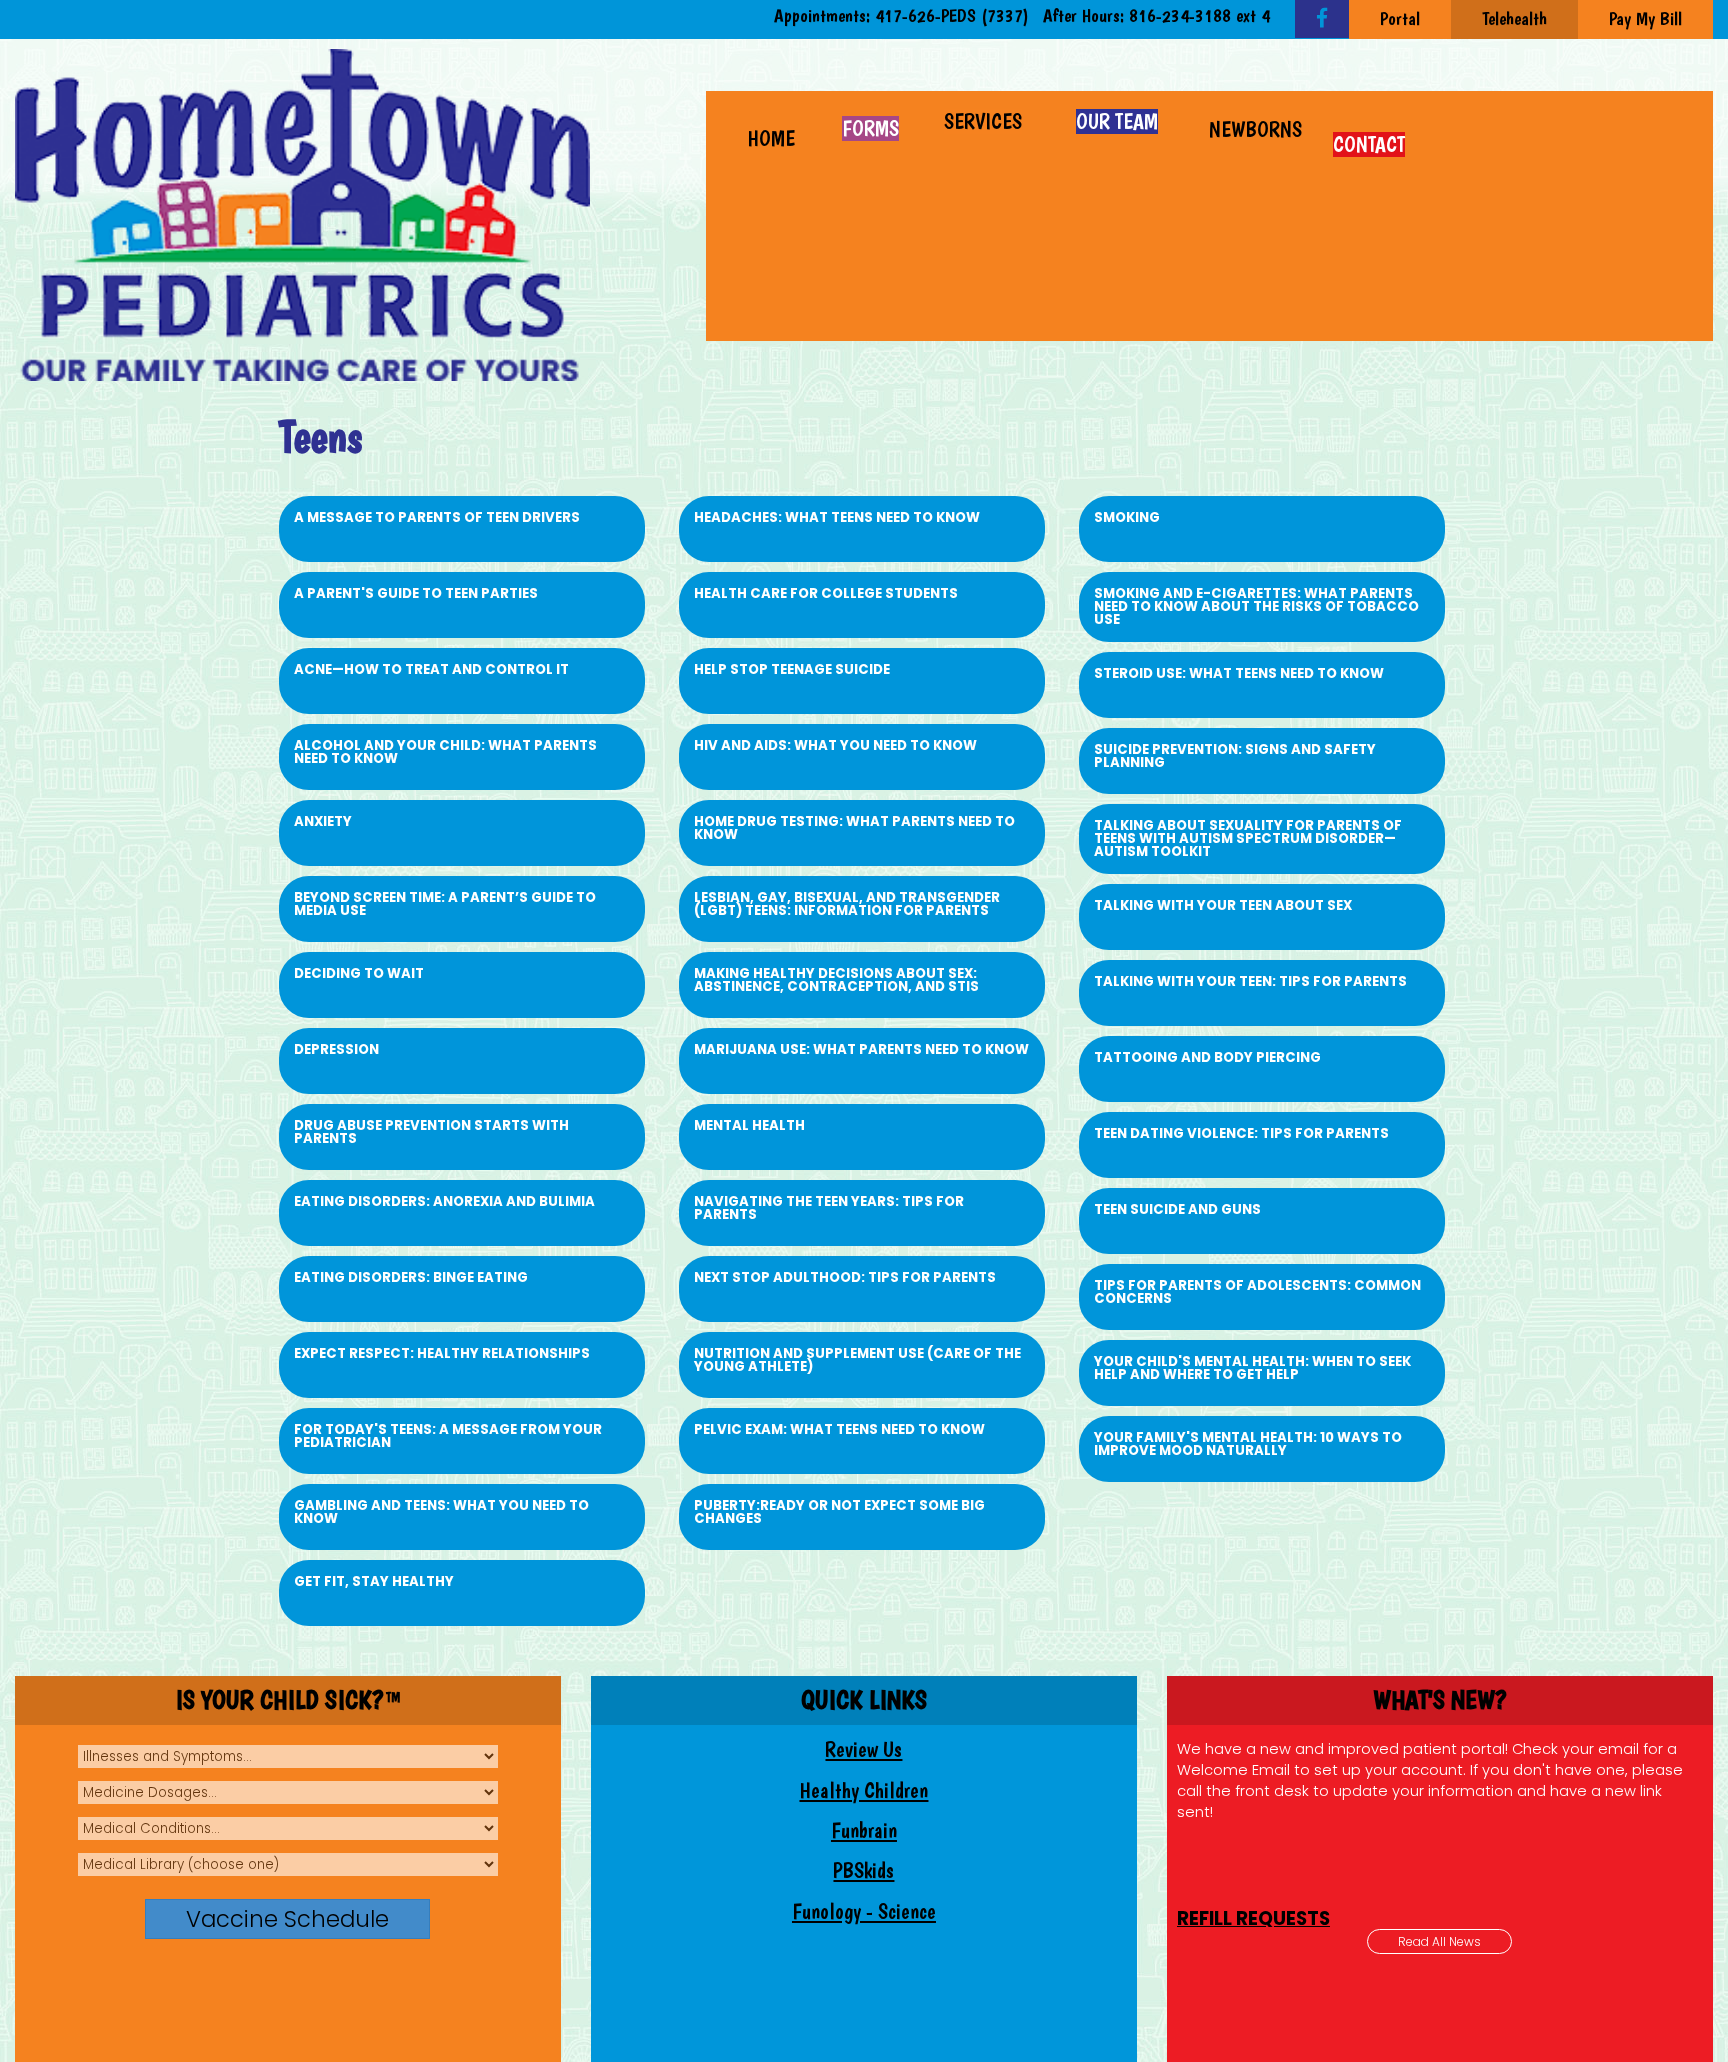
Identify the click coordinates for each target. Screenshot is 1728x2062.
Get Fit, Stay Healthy (374, 1581)
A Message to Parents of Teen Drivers (437, 517)
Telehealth (1514, 18)
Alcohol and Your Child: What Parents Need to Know (445, 752)
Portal (1400, 18)
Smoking (1127, 517)
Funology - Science (864, 1911)
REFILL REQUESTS (1253, 1747)
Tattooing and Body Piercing (1207, 1057)
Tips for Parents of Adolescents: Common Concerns (1257, 1292)
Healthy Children (863, 1790)
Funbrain (864, 1830)
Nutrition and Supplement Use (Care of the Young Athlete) (857, 1360)
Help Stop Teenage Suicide (792, 669)
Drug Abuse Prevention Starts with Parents (431, 1132)
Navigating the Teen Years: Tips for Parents (829, 1208)
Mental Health (749, 1125)
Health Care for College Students (826, 593)
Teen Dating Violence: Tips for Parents (1241, 1133)
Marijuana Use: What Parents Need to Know (861, 1049)
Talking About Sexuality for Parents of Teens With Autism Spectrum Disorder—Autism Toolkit (1248, 838)
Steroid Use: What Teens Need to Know (1239, 673)
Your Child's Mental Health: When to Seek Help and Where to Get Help (1252, 1368)
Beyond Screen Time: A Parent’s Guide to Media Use (445, 904)
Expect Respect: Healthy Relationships (442, 1353)
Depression (336, 1049)
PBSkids (863, 1870)
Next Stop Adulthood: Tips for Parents (845, 1277)
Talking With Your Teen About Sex (1223, 905)
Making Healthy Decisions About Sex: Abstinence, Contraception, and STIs (836, 980)
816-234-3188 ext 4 (1199, 15)
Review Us (863, 1749)
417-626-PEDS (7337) (952, 15)
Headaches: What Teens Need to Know (837, 517)
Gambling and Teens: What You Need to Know (441, 1512)
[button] (985, 119)
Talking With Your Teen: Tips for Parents (1250, 981)
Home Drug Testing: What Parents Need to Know (854, 828)
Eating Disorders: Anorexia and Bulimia (444, 1201)
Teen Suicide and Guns (1177, 1209)
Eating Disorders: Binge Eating (411, 1277)
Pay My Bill (1645, 18)
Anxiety (323, 821)
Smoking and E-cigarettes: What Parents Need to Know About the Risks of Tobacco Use (1256, 606)
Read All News (1439, 1941)
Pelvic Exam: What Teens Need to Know (839, 1429)
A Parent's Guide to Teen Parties (416, 593)
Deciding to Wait (359, 973)
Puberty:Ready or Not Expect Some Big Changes (839, 1512)
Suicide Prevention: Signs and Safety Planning (1235, 756)
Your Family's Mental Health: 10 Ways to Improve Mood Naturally (1248, 1444)
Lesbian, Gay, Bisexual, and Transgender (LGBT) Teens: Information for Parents (847, 904)
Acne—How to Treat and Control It (431, 669)
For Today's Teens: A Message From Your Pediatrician (448, 1436)
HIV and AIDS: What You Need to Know (835, 745)
